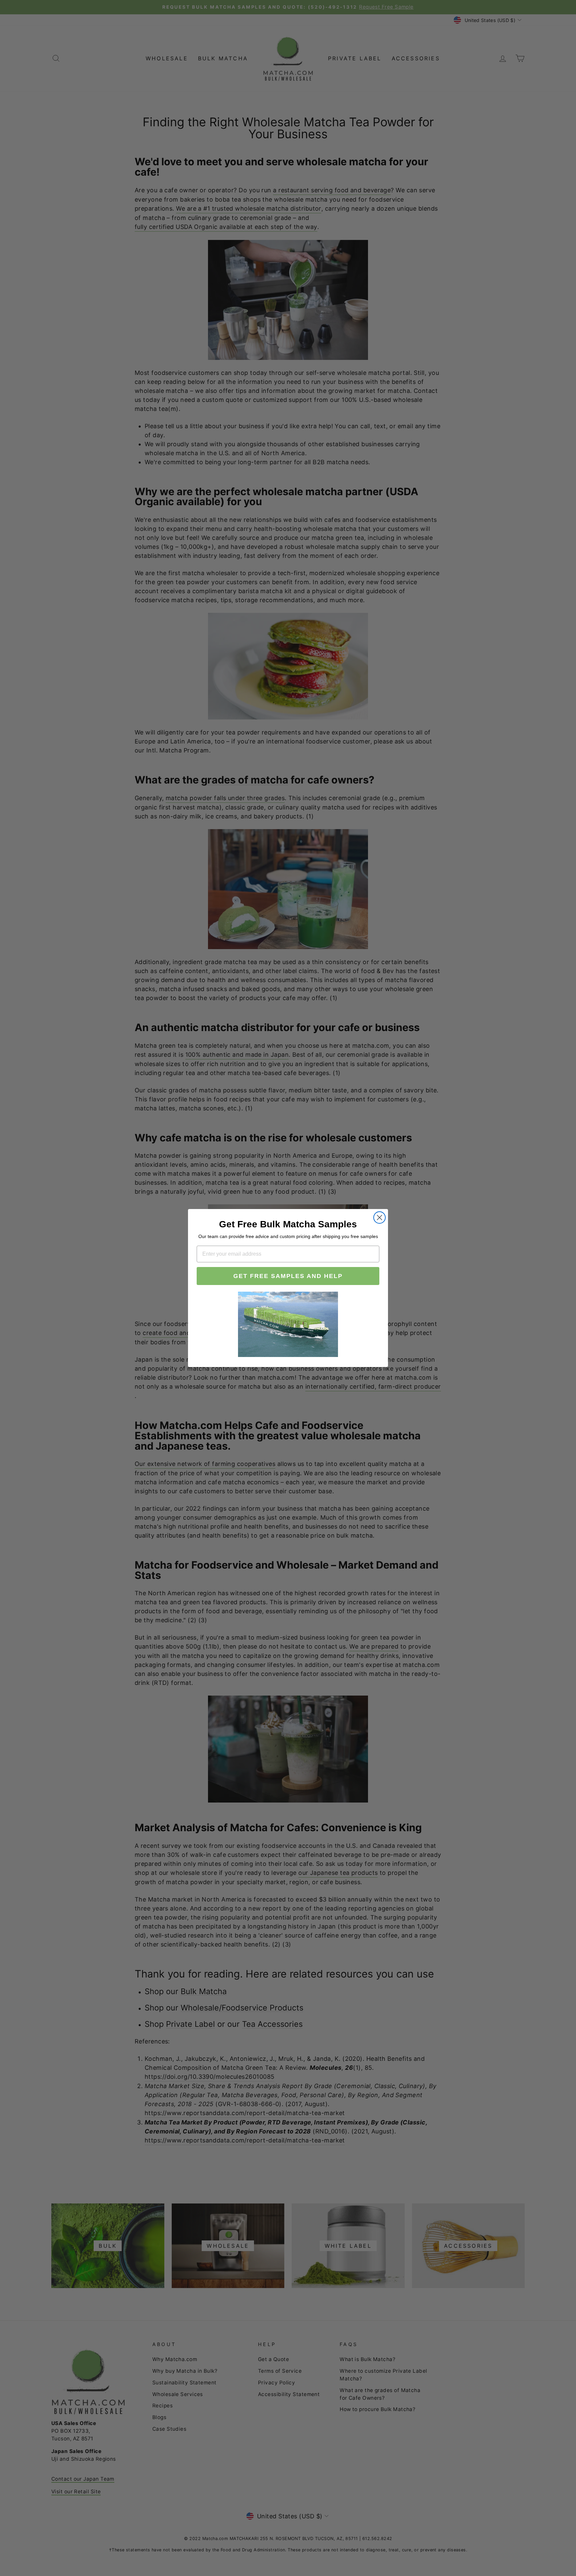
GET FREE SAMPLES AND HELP (288, 1276)
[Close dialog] (379, 1218)
